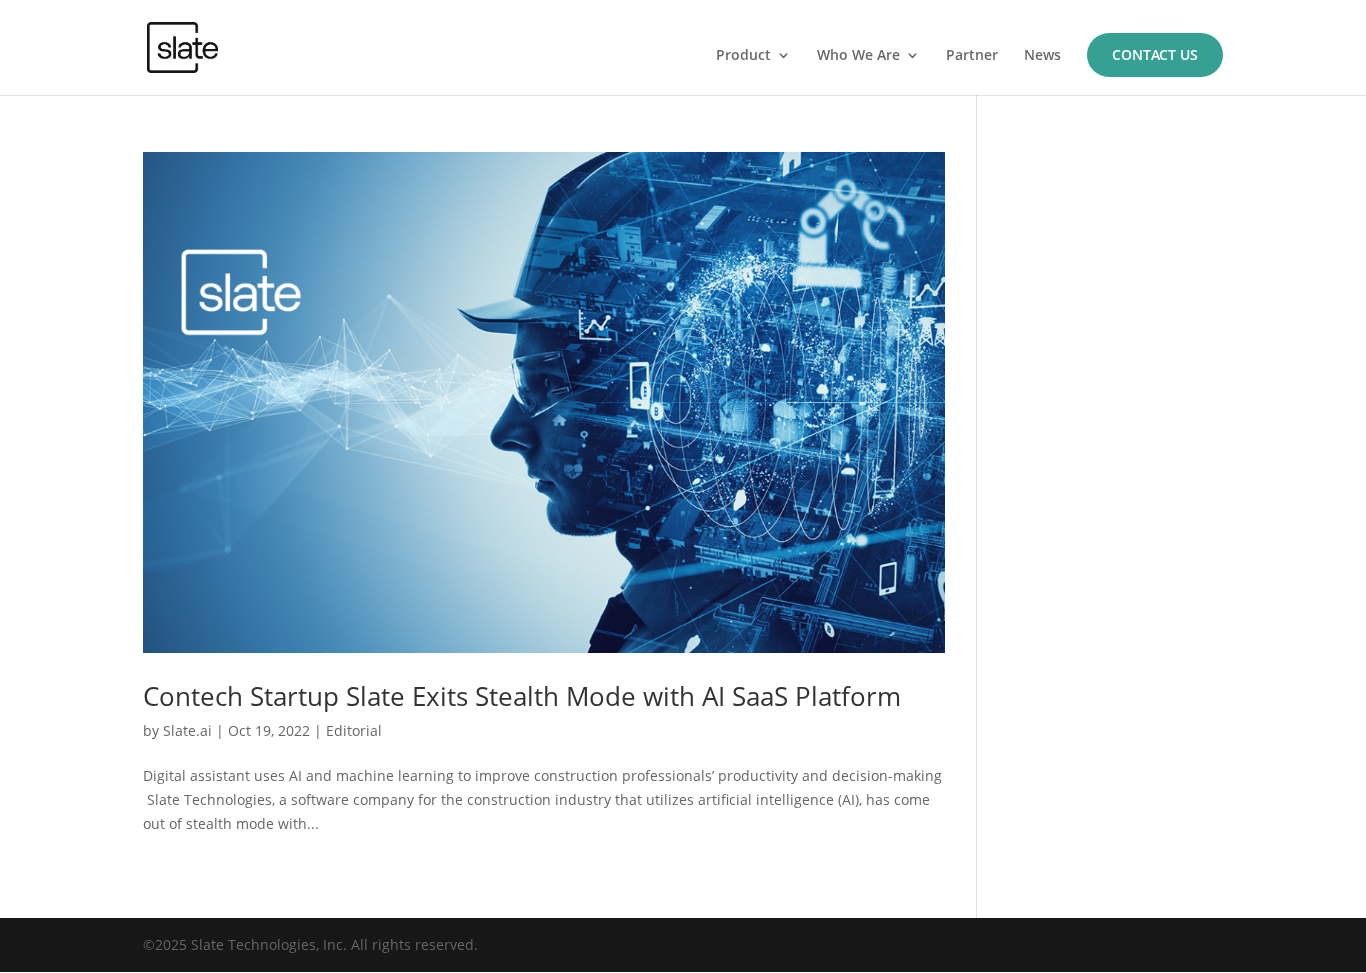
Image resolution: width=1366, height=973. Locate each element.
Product (743, 56)
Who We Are (858, 56)
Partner (972, 56)
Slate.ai (187, 730)
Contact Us (1155, 54)
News (1042, 56)
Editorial (354, 730)
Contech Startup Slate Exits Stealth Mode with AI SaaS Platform (522, 696)
